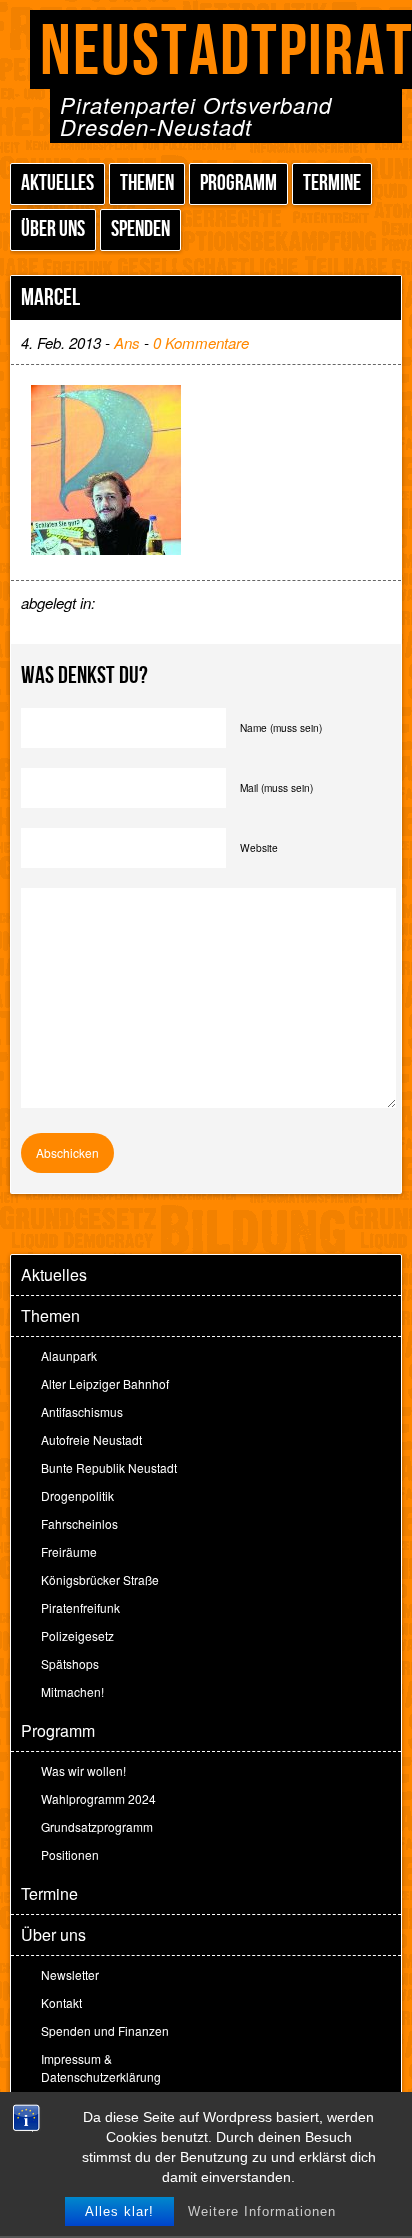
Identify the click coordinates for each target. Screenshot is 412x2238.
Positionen (70, 1854)
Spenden (140, 229)
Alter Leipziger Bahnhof (105, 1383)
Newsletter (70, 1974)
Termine (332, 183)
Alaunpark (69, 1355)
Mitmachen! (72, 1691)
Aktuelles (57, 183)
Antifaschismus (82, 1411)
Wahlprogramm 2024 (98, 1798)
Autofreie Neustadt (91, 1439)
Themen (147, 183)
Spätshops (70, 1663)
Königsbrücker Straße (100, 1579)
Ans (127, 342)
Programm (238, 183)
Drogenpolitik (77, 1495)
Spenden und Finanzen (105, 2030)
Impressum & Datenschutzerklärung (101, 2067)
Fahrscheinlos (79, 1523)
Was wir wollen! (83, 1770)
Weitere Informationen (262, 2211)
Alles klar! (119, 2211)
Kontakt (61, 2002)
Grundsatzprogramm (97, 1826)
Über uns (53, 229)
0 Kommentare (201, 342)
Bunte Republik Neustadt (109, 1467)
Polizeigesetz (77, 1635)
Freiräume (69, 1551)
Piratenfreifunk (80, 1607)
